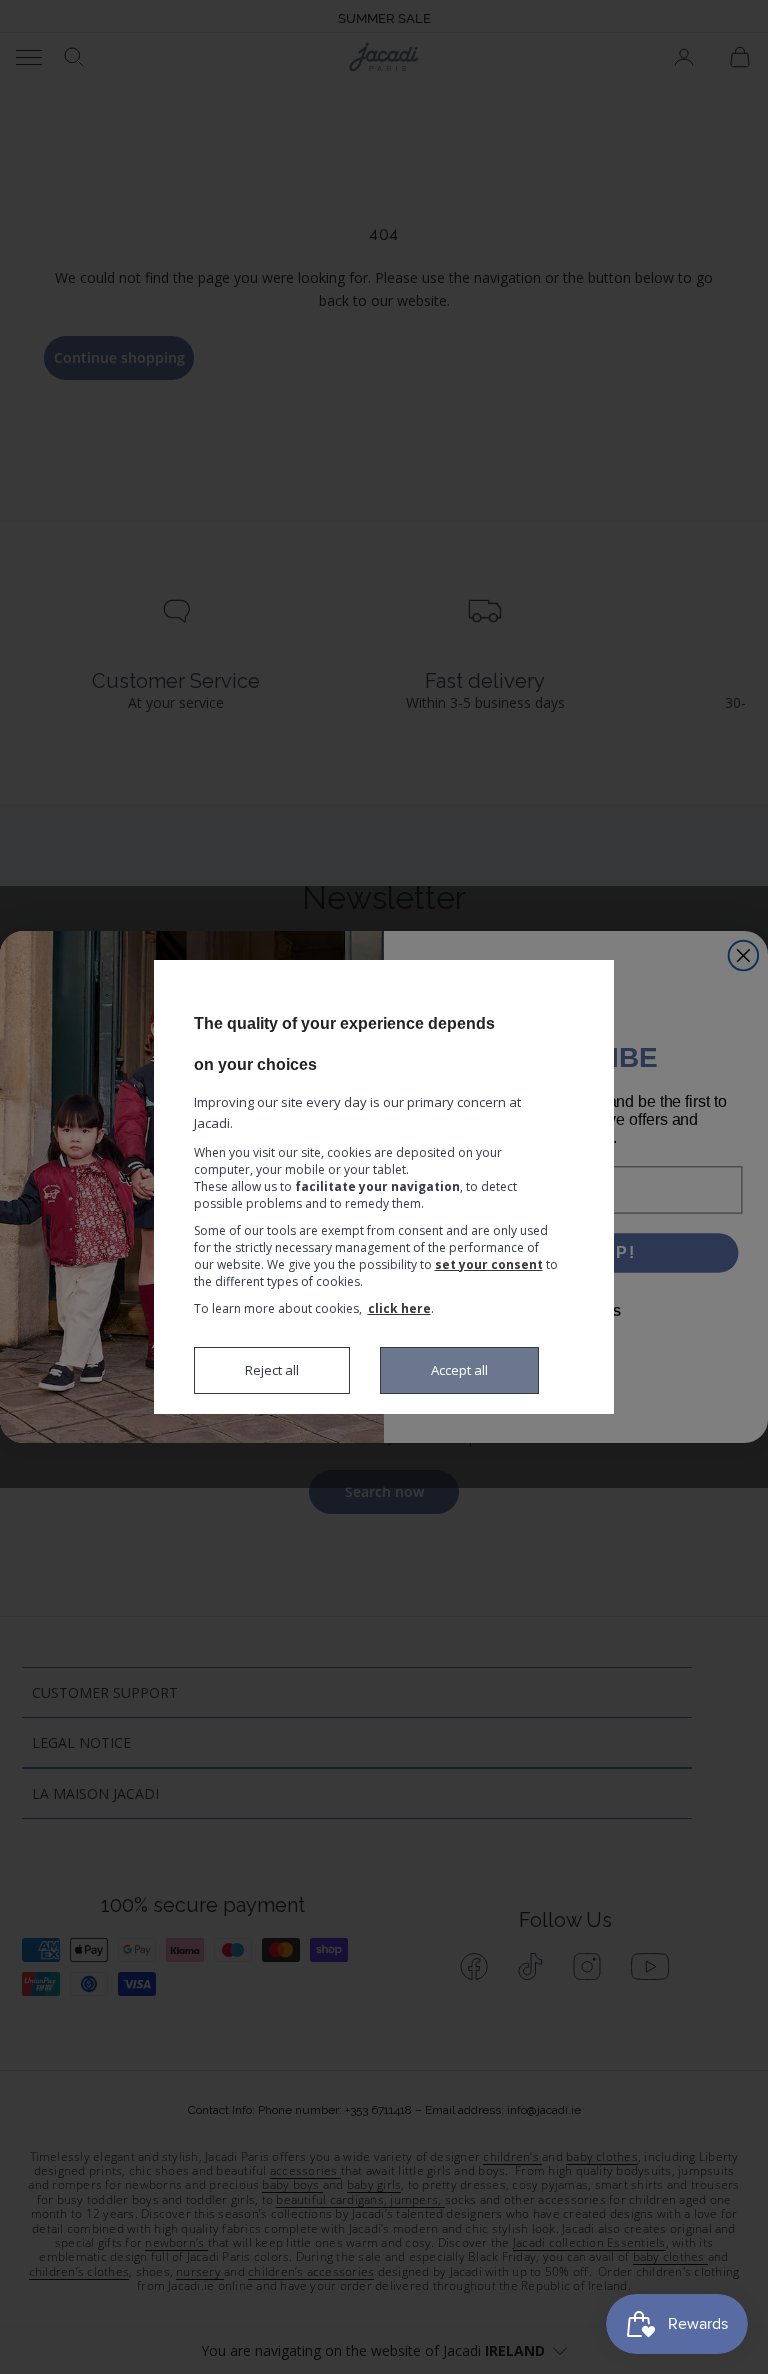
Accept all (459, 1370)
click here (399, 1308)
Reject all (272, 1370)
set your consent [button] (489, 1264)
